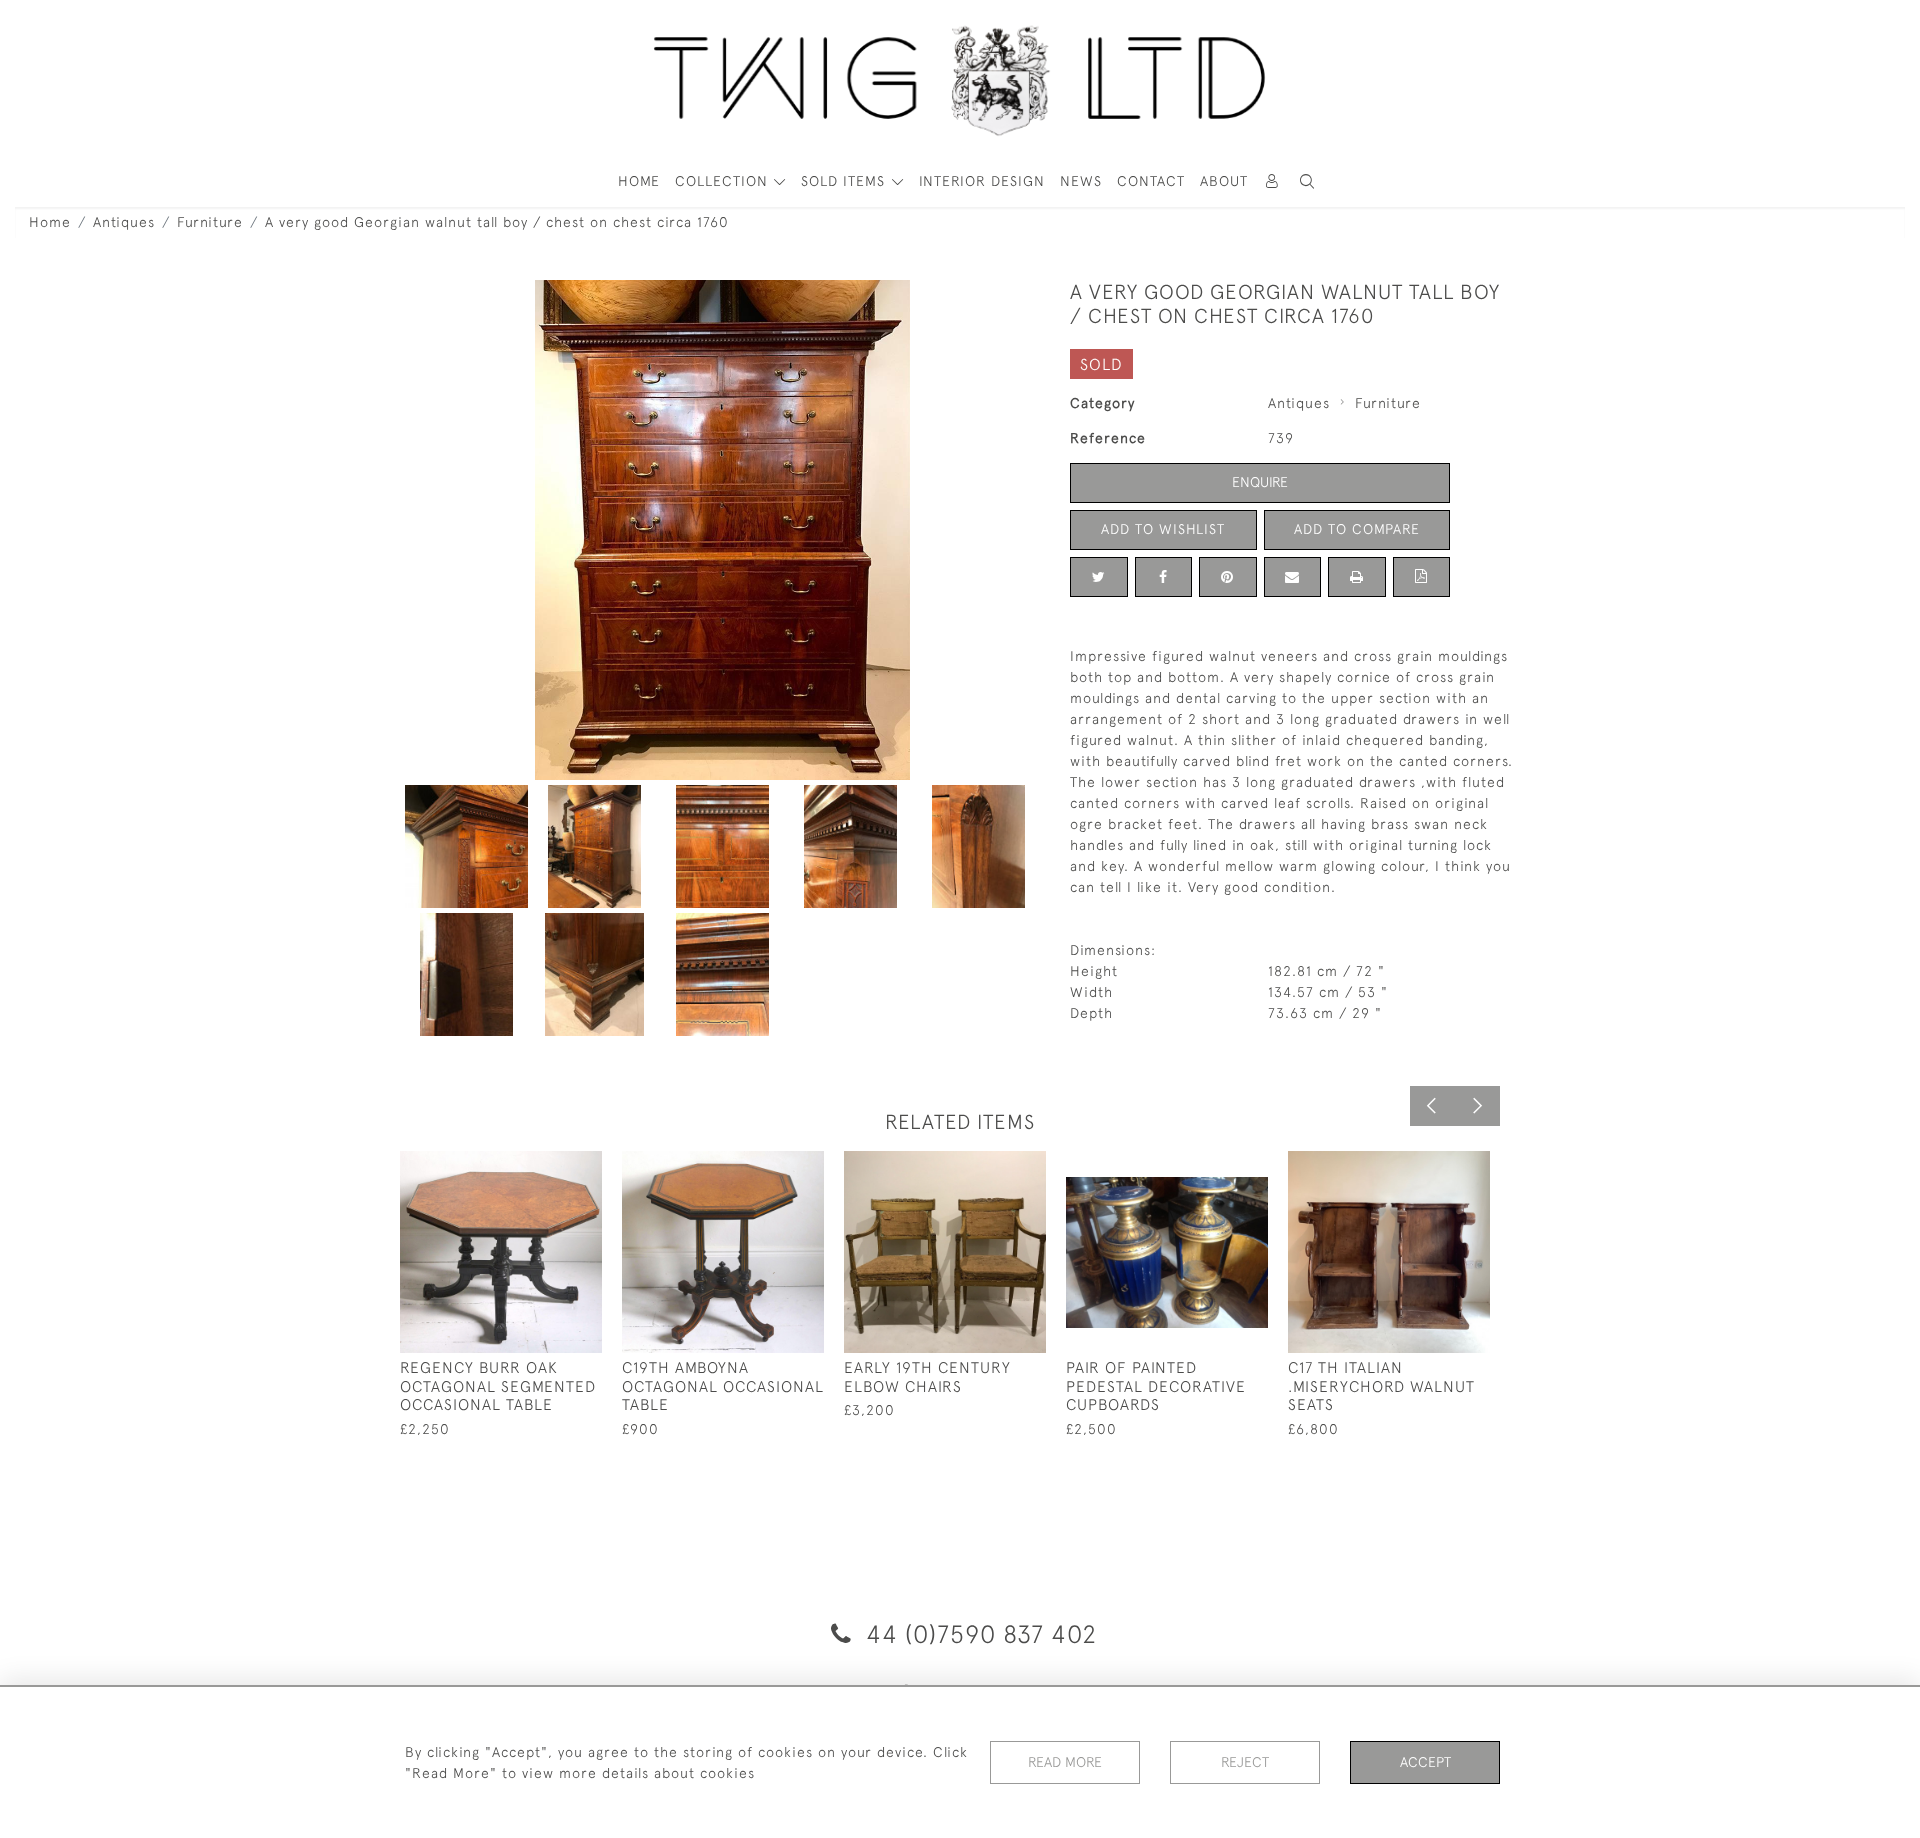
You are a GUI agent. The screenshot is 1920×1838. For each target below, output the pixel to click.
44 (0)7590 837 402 (978, 1633)
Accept (1425, 1762)
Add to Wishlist (1163, 529)
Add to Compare (1357, 529)
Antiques (124, 222)
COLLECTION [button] (724, 181)
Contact (1151, 181)
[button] (1308, 181)
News (1081, 181)
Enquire (1260, 482)
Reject (1245, 1762)
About (1224, 181)
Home (50, 222)
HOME (639, 181)
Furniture (210, 222)
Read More (1065, 1762)
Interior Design (982, 181)
